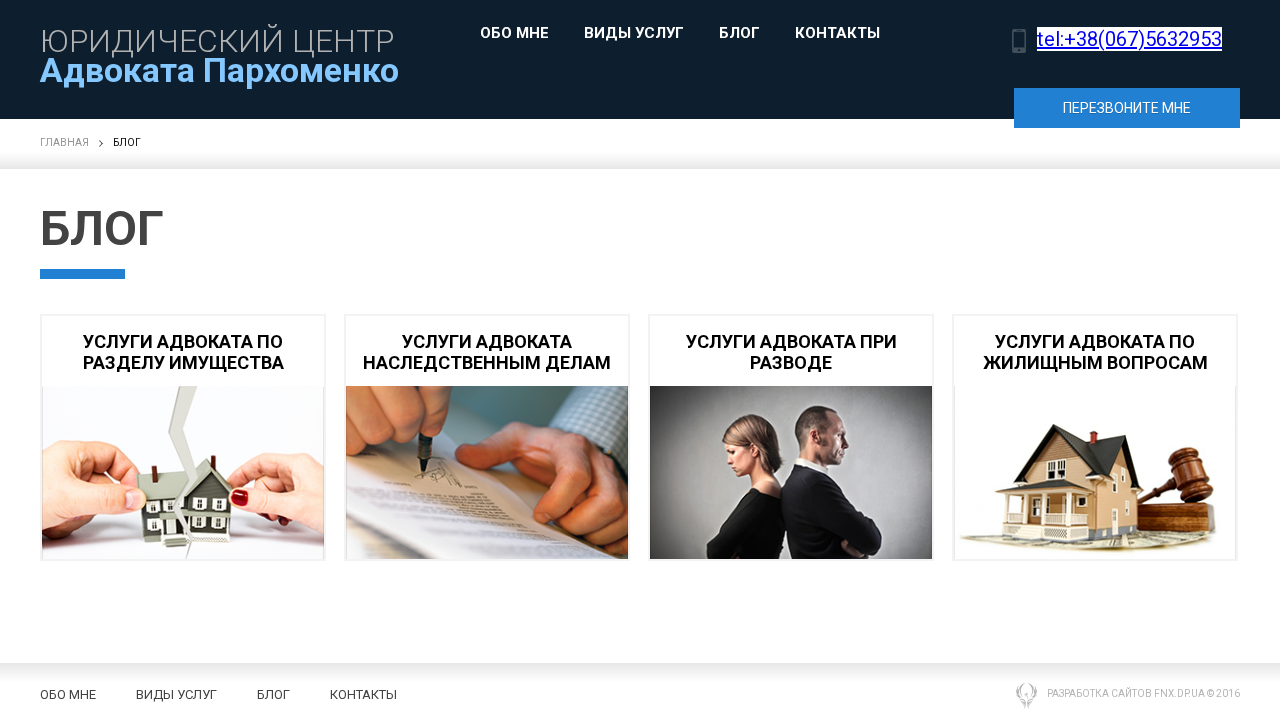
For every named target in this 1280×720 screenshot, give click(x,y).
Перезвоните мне (1127, 108)
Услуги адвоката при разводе (791, 352)
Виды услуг (634, 34)
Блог (739, 34)
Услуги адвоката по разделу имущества (183, 352)
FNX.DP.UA (1179, 693)
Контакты (837, 34)
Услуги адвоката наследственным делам (487, 352)
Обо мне (514, 34)
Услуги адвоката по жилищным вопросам (1095, 352)
